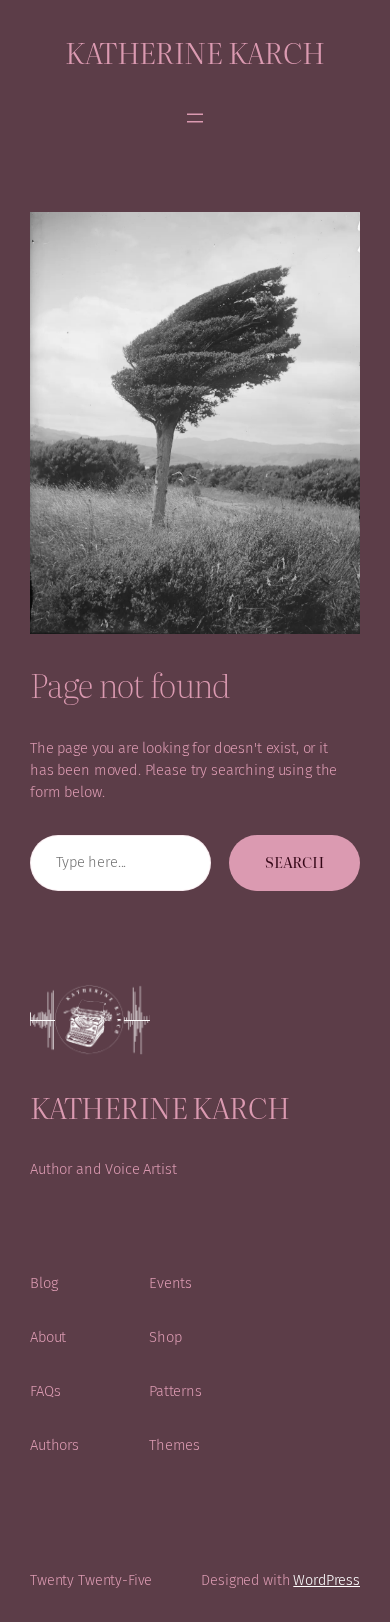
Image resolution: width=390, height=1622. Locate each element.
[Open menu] (195, 118)
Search (294, 862)
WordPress (326, 1580)
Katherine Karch (195, 51)
